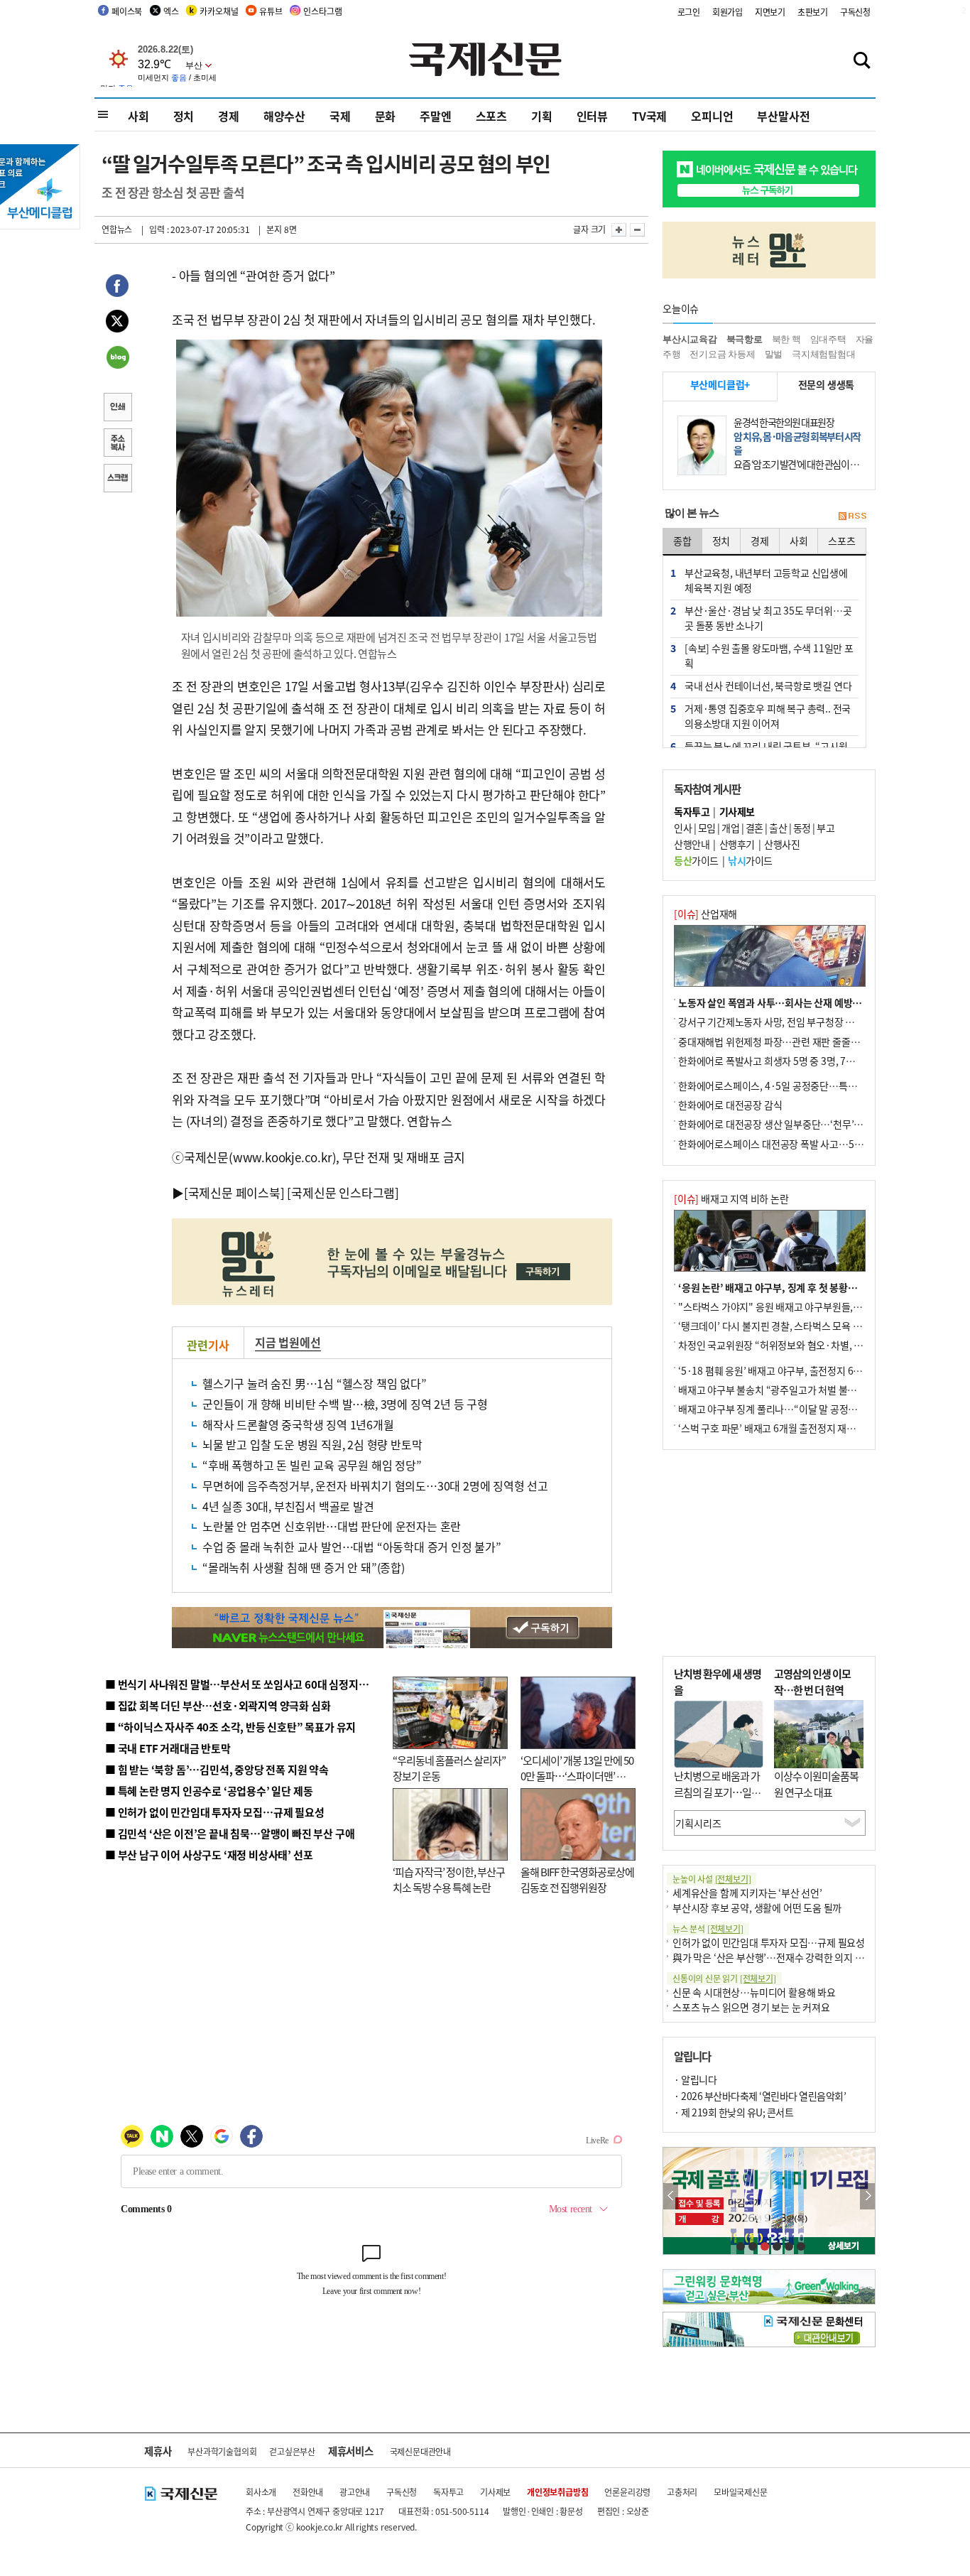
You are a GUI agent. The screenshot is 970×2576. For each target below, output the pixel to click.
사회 (138, 116)
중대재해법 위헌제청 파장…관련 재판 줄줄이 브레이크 (788, 1041)
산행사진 (782, 844)
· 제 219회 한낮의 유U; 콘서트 (734, 2112)
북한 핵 (786, 339)
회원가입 (727, 12)
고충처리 (682, 2492)
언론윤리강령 (627, 2492)
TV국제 (649, 116)
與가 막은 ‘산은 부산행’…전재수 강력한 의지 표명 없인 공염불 (797, 1957)
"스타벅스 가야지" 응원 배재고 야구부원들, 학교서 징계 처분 (800, 1306)
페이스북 (127, 11)
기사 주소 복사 (117, 444)
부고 (825, 828)
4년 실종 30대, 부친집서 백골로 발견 (288, 1506)
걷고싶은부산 (292, 2451)
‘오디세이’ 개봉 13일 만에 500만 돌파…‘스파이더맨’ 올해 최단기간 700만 (577, 1776)
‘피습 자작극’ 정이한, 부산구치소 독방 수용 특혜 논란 (449, 1880)
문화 (386, 116)
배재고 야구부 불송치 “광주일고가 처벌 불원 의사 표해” (790, 1390)
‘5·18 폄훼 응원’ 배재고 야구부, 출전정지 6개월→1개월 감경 (802, 1370)
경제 (229, 116)
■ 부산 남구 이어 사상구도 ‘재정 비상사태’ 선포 (209, 1855)
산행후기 (737, 844)
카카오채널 (219, 11)
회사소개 (261, 2492)
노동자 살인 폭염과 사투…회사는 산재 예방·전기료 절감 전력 (802, 1002)
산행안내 (692, 844)
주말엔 (435, 116)
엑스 (171, 11)
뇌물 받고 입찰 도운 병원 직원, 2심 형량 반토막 (312, 1444)
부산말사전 (783, 116)
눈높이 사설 (712, 1879)
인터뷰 (592, 116)
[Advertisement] (769, 1553)
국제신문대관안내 (420, 2451)
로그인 (689, 12)
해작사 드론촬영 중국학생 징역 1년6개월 (298, 1424)
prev (671, 2196)
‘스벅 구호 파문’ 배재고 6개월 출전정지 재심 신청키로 (786, 1428)
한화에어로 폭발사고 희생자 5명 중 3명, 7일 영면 (776, 1061)
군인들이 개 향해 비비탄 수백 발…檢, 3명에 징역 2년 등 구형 (345, 1404)
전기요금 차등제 (722, 354)
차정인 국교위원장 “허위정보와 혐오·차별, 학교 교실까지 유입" (807, 1345)
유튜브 (271, 11)
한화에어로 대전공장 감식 (730, 1105)
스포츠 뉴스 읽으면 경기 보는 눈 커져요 (751, 2007)
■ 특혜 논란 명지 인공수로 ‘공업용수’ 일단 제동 (209, 1791)
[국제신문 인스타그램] (343, 1192)
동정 (802, 828)
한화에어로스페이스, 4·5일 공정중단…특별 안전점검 (786, 1086)
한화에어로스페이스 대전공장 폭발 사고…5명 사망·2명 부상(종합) (813, 1144)
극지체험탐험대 (824, 354)
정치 (184, 116)
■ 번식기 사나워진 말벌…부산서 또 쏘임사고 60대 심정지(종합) (246, 1684)
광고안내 (355, 2492)
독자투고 (448, 2492)
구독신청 (855, 12)
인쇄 (117, 408)
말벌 (774, 354)
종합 (682, 541)
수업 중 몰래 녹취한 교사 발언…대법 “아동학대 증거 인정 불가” (352, 1547)
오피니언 (712, 116)
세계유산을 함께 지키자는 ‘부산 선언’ (747, 1893)
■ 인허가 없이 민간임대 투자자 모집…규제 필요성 (215, 1812)
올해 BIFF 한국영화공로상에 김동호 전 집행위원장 (577, 1880)
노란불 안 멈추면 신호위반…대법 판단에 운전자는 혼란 (332, 1526)
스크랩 (117, 480)
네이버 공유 (117, 359)
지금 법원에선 (288, 1342)
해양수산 (284, 116)
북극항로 (745, 339)
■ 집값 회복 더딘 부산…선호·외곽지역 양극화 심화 (218, 1705)
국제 (340, 116)
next (867, 2196)
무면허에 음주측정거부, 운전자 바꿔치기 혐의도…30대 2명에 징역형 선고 (375, 1485)
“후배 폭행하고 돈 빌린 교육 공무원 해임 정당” (312, 1465)
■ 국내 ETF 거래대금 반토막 (168, 1748)
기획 (542, 116)
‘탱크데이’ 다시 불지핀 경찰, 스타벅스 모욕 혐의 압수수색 (794, 1326)
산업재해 (705, 914)
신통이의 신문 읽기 (724, 1978)
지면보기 (770, 12)
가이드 (696, 860)
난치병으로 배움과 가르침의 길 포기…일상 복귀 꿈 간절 (717, 1792)
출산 (778, 828)
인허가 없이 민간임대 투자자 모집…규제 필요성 (769, 1942)
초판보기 (813, 12)
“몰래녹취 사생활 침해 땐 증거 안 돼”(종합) (304, 1567)
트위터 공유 (117, 323)
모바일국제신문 (741, 2492)
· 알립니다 (695, 2079)
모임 (707, 828)
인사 (683, 828)
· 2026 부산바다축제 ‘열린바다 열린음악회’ (760, 2096)
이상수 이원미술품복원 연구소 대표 (816, 1784)
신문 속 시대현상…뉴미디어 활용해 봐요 (754, 1992)
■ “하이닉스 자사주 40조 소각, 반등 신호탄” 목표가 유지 (230, 1727)
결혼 (754, 828)
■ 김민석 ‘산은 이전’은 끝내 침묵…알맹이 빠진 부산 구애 (230, 1833)
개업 (730, 828)
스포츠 (491, 116)
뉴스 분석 (708, 1928)
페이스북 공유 (117, 288)
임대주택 (828, 339)
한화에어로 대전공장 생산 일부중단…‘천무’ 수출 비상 (786, 1124)
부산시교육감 (690, 339)
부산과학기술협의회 (222, 2451)
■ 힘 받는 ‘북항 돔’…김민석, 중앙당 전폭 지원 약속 (217, 1769)
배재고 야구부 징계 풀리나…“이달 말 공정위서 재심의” (789, 1409)
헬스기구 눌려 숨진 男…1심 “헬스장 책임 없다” (315, 1383)
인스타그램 (322, 11)
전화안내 (308, 2492)
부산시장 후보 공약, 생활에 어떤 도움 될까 (757, 1907)
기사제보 (495, 2492)
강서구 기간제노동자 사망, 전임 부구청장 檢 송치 (777, 1022)
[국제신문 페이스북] (234, 1192)
